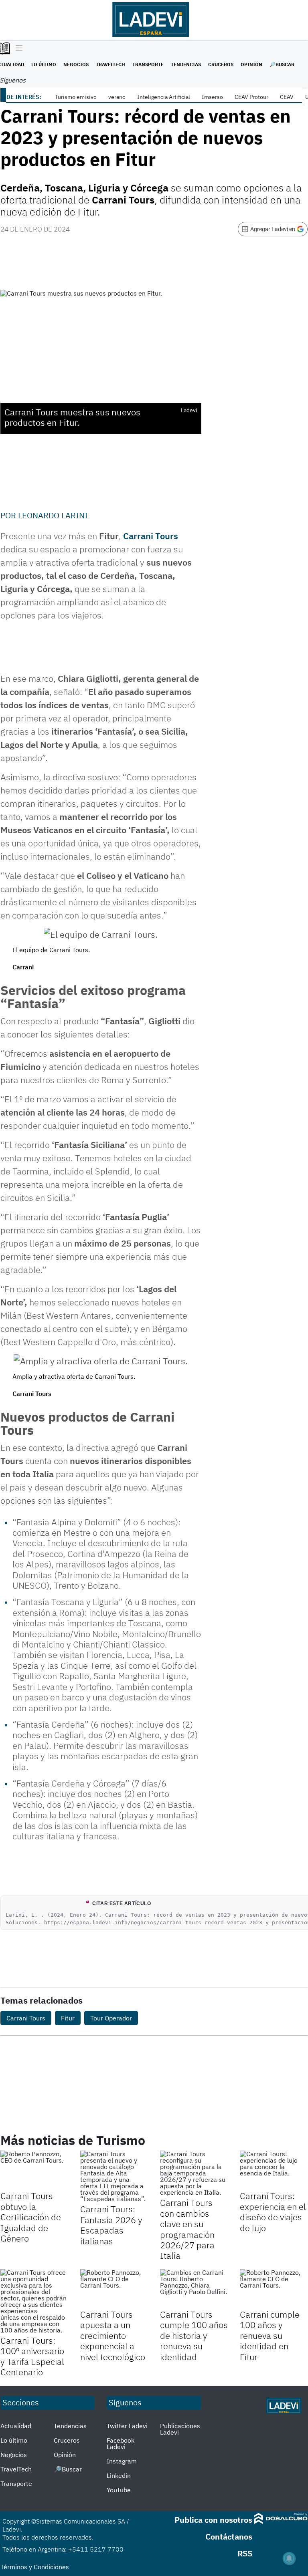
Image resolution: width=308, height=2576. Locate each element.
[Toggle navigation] (17, 48)
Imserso (212, 97)
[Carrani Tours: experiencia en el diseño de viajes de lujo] (274, 2170)
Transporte (148, 64)
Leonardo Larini (53, 515)
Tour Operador (111, 2018)
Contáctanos (229, 2537)
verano (117, 97)
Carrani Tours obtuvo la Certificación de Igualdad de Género (31, 2217)
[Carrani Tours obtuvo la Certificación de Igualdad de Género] (34, 2170)
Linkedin (119, 2475)
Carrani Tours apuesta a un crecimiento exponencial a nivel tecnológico (113, 2335)
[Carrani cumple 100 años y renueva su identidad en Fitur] (274, 2288)
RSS (245, 2553)
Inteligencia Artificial (164, 97)
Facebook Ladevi (121, 2443)
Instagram (122, 2461)
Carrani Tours (151, 536)
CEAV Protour (251, 97)
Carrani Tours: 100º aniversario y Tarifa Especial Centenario (32, 2356)
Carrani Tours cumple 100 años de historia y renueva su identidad (194, 2335)
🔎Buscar (282, 64)
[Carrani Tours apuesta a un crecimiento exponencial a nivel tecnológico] (114, 2288)
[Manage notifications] (289, 2558)
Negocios (76, 64)
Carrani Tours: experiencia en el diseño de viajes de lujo (273, 2211)
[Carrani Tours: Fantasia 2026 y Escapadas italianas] (114, 2176)
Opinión (251, 64)
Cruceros (221, 64)
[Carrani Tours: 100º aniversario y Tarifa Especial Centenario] (34, 2301)
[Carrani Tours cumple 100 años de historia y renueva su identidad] (194, 2288)
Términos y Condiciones (35, 2567)
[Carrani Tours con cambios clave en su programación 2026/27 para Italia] (194, 2173)
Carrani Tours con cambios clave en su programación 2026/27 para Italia (187, 2229)
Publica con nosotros (213, 2520)
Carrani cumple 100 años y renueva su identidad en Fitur (270, 2335)
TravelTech (110, 64)
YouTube (119, 2490)
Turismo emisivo (76, 97)
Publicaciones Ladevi (180, 2429)
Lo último (44, 64)
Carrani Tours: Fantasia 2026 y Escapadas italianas (111, 2225)
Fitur (68, 2018)
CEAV (287, 97)
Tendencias (186, 64)
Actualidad (16, 2426)
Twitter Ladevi (127, 2426)
